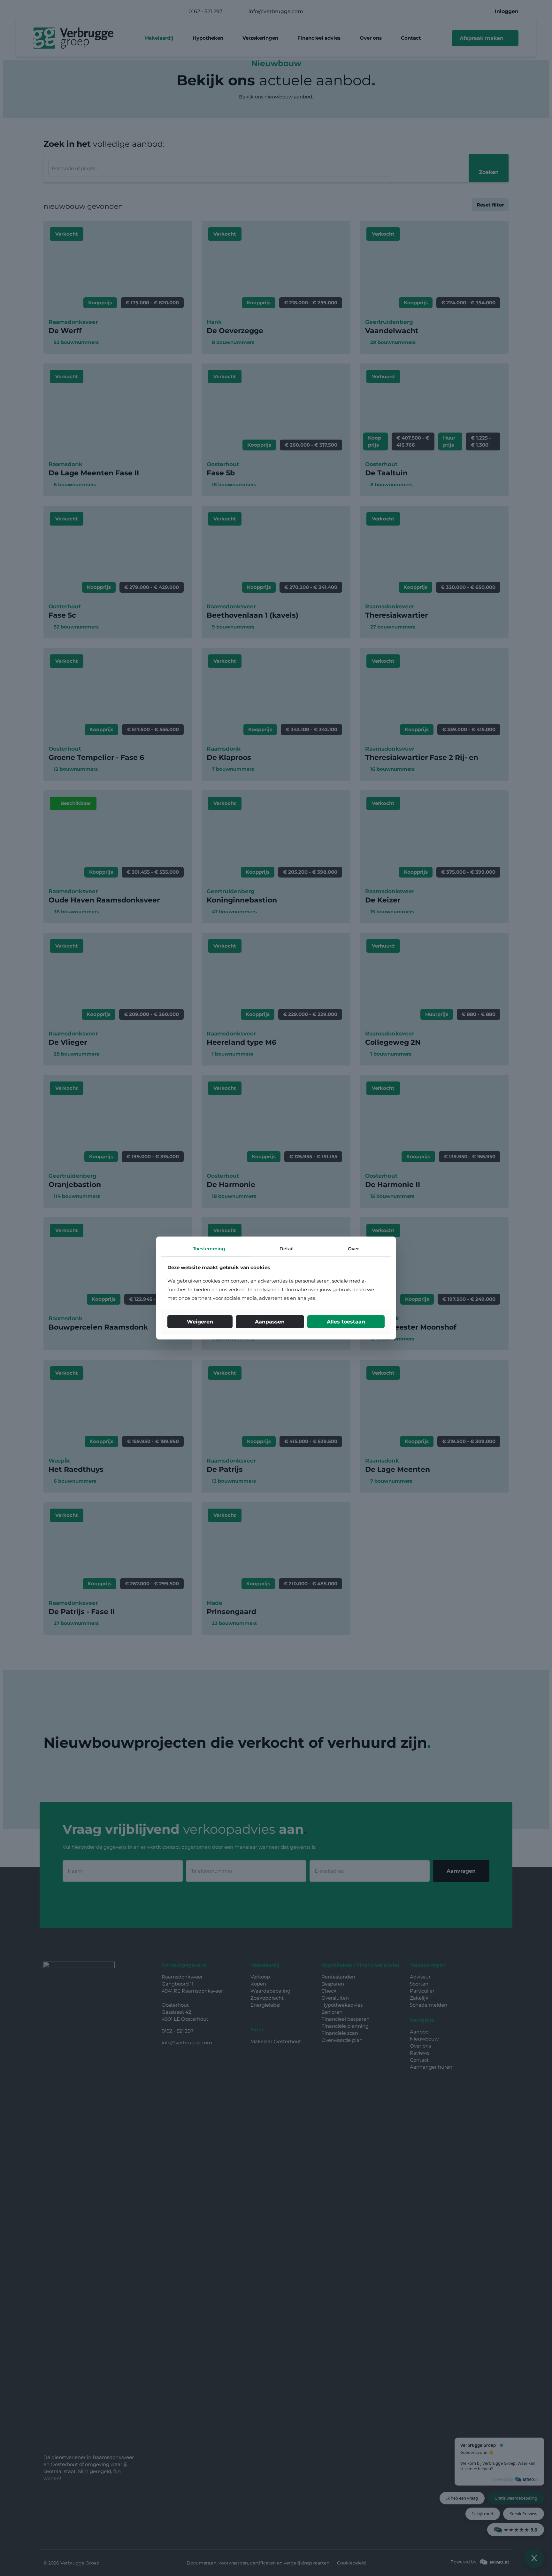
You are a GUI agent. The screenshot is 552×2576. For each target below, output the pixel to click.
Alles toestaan (346, 1322)
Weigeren (200, 1322)
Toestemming (209, 1249)
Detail (287, 1249)
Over (353, 1249)
